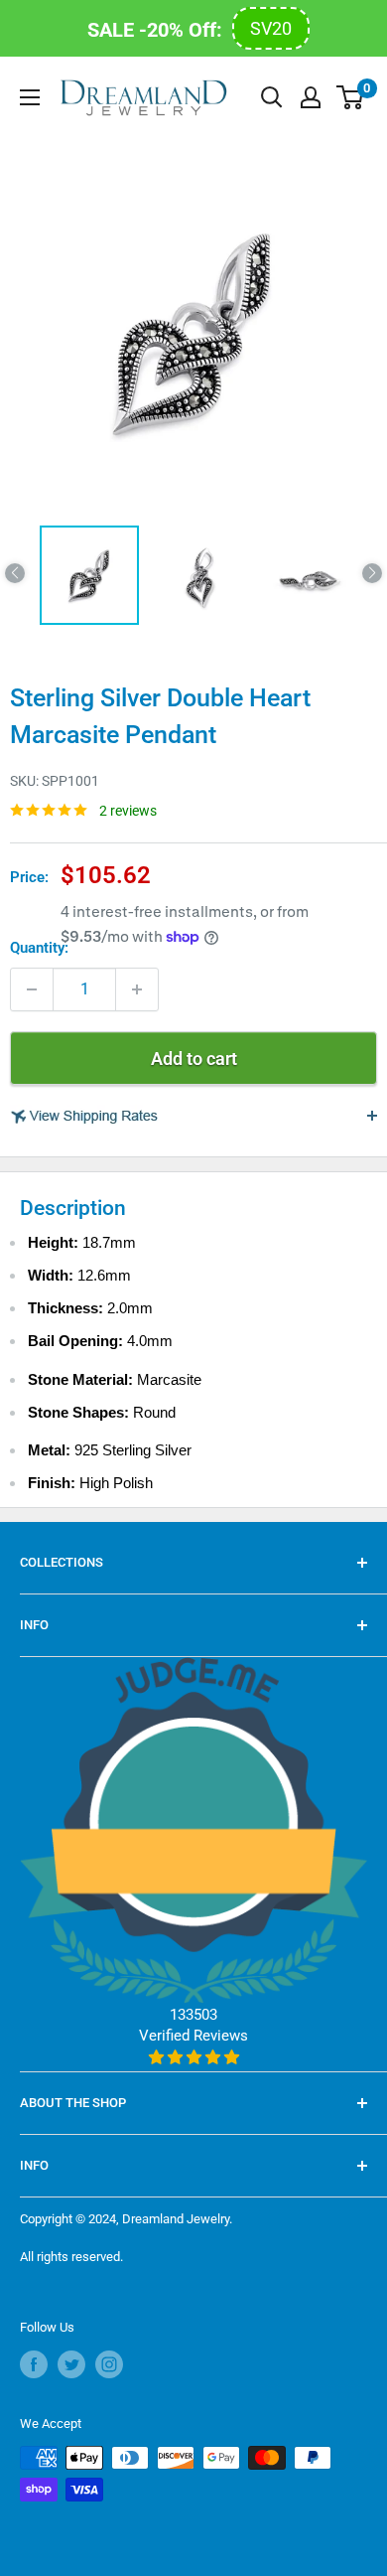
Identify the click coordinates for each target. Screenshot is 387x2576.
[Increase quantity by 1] (137, 989)
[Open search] (272, 97)
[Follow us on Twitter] (71, 2364)
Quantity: (39, 948)
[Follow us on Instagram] (109, 2364)
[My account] (311, 97)
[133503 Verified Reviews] (193, 2057)
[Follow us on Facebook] (34, 2364)
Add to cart (194, 1059)
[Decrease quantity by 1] (32, 989)
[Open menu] (30, 97)
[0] (351, 97)
